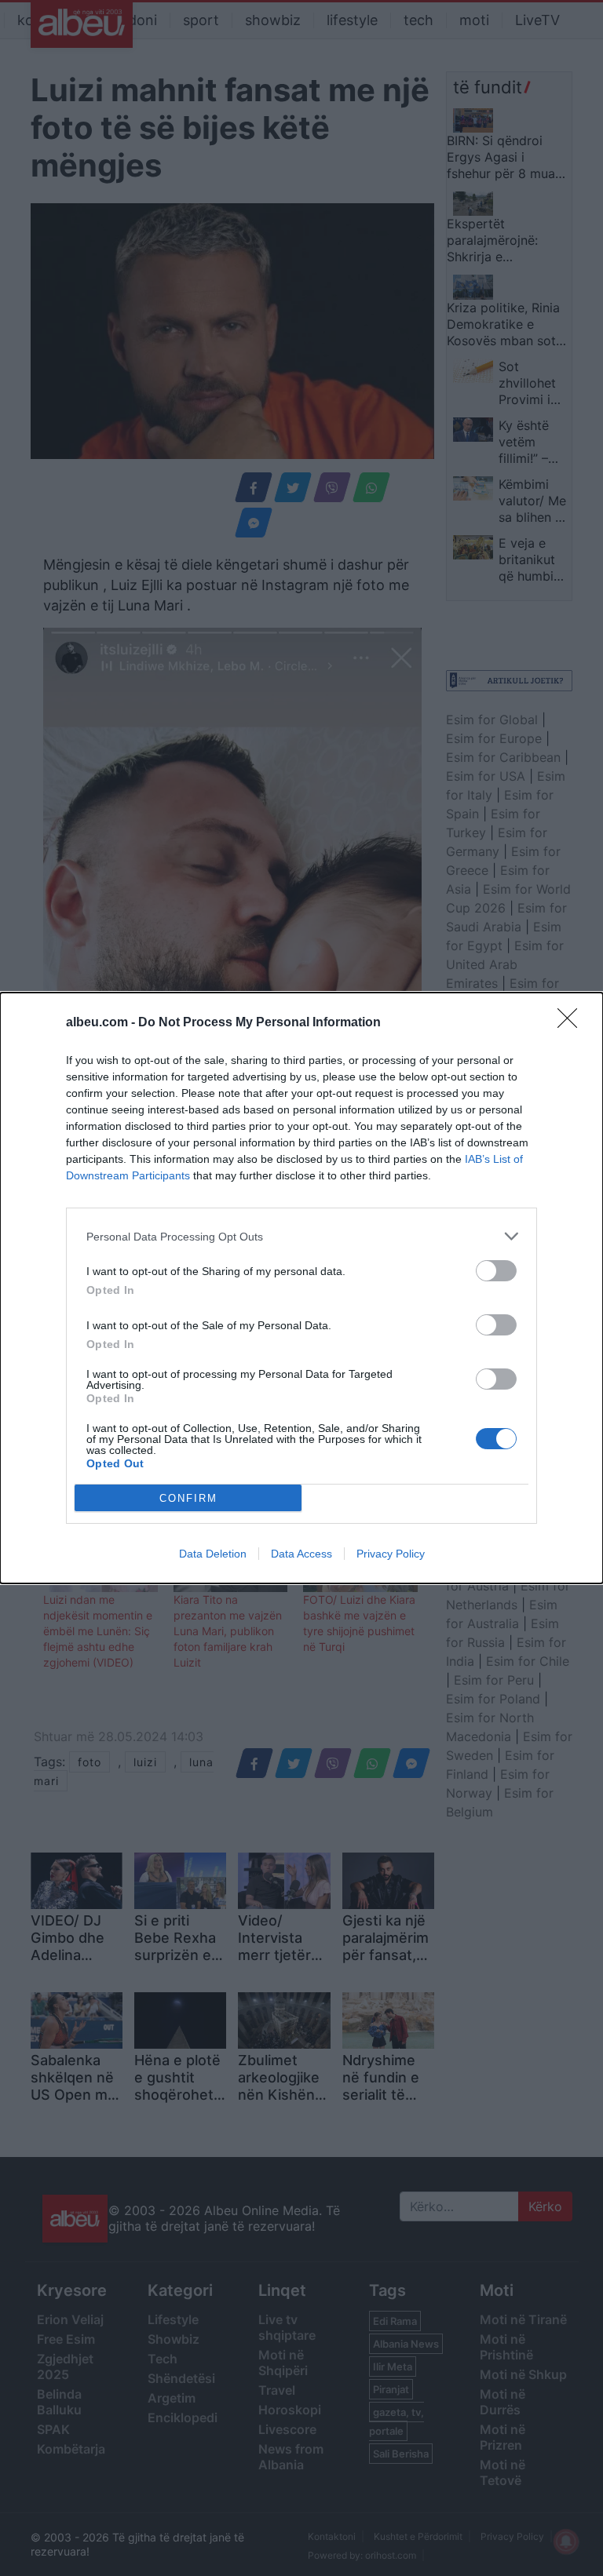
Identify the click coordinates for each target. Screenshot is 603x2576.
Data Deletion (213, 1554)
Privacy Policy (391, 1554)
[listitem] (301, 1236)
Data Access (301, 1554)
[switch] (496, 1271)
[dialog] (301, 1288)
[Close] (572, 1023)
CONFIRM (188, 1498)
